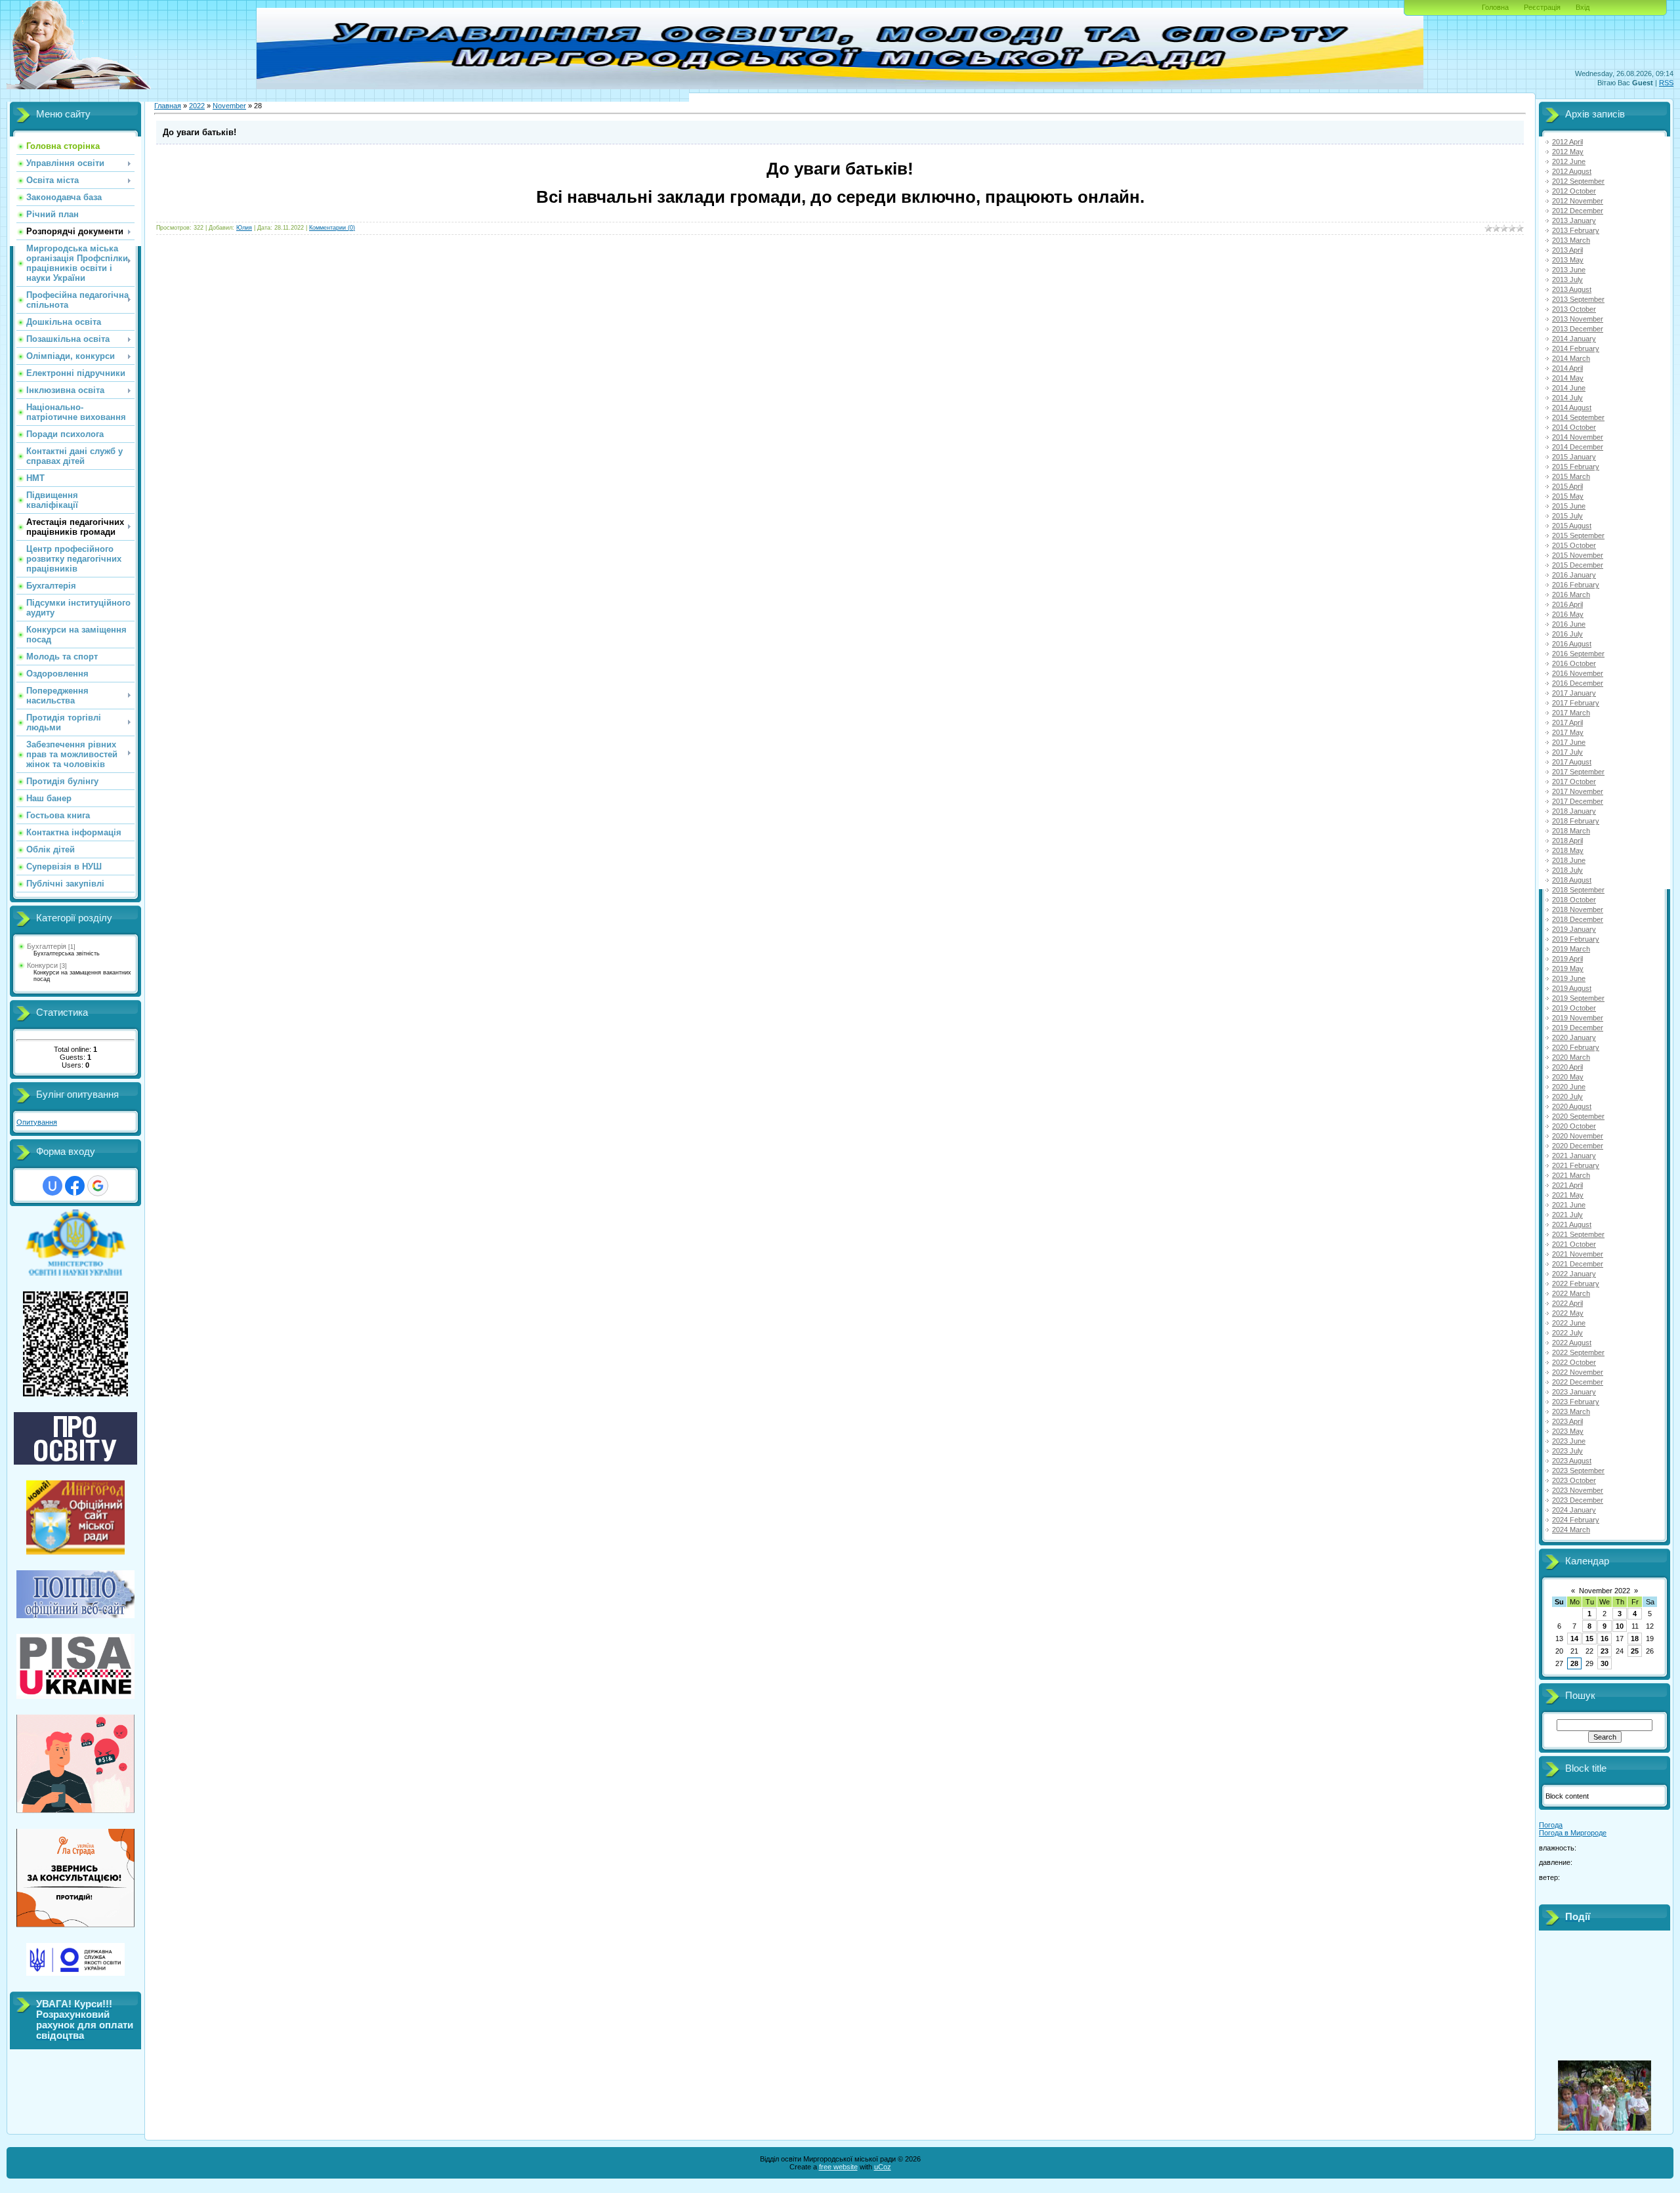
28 (1574, 1663)
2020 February (1576, 1047)
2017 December (1578, 801)
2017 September (1578, 772)
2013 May (1568, 260)
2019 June (1569, 978)
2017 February (1576, 703)
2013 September (1578, 299)
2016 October (1574, 663)
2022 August (1572, 1343)
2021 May (1568, 1195)
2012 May (1568, 152)
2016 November (1578, 673)
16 (1605, 1639)
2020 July (1567, 1096)
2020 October (1574, 1126)
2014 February (1576, 348)
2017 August (1572, 762)
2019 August (1572, 988)
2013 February (1576, 230)
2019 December (1578, 1028)
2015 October (1574, 545)
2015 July (1567, 516)
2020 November (1578, 1136)
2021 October (1574, 1244)
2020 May (1568, 1077)
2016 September (1578, 654)
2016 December (1578, 683)
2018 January (1574, 811)
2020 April (1567, 1067)
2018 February (1576, 821)
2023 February (1576, 1402)
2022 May (1568, 1313)
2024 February (1576, 1520)
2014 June (1569, 388)
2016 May (1568, 614)
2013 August (1572, 289)
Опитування (37, 1122)
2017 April (1567, 722)
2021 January (1574, 1156)
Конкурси (42, 965)
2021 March (1571, 1175)
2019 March (1571, 949)
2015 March (1571, 476)
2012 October (1574, 191)
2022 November (1578, 1372)
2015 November (1578, 555)
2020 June (1569, 1087)
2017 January (1574, 693)
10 (1620, 1626)
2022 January (1574, 1274)
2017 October (1574, 782)
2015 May (1568, 496)
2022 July (1567, 1333)
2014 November (1578, 437)
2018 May (1568, 850)
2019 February (1576, 939)
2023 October (1574, 1480)
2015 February (1576, 467)
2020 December (1578, 1146)
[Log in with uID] (52, 1186)
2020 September (1578, 1116)
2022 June (1569, 1323)
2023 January (1574, 1392)
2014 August (1572, 407)
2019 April (1567, 959)
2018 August (1572, 880)
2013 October (1574, 309)
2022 (197, 106)
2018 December (1578, 919)
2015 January (1574, 457)
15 (1589, 1639)
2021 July (1567, 1215)
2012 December (1578, 211)
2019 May (1568, 969)
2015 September (1578, 535)
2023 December (1578, 1500)
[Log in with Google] (98, 1186)
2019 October (1574, 1008)
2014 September (1578, 417)
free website (838, 2167)
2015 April (1567, 486)
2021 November (1578, 1254)
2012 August (1572, 171)
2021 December (1578, 1264)
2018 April (1567, 841)
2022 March (1571, 1293)
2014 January (1574, 339)
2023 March (1571, 1411)
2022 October (1574, 1362)
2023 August (1572, 1461)
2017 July (1567, 752)
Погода (1551, 1825)
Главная (168, 106)
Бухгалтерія (47, 946)
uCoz (883, 2167)
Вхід (1583, 7)
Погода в (1573, 1833)
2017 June (1569, 742)
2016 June (1569, 624)
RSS (1666, 83)
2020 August (1572, 1106)
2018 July (1567, 870)
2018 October (1574, 900)
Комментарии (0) (332, 228)
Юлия (244, 228)
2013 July (1567, 280)
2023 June (1569, 1441)
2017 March (1571, 713)
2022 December (1578, 1382)
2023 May (1568, 1431)
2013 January (1574, 220)
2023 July (1567, 1451)
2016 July (1567, 634)
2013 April (1567, 250)
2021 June (1569, 1205)
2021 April (1567, 1185)
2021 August (1572, 1224)
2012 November (1578, 201)
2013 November (1578, 319)
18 (1635, 1639)
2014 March (1571, 358)
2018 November (1578, 909)
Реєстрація (1542, 7)
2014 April (1567, 368)
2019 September (1578, 998)
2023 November (1578, 1490)
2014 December (1578, 447)
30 (1605, 1663)
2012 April (1567, 142)
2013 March (1571, 240)
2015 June (1569, 506)
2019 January (1574, 929)
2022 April (1567, 1303)
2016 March (1571, 595)
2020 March (1571, 1057)
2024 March (1571, 1530)
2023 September (1578, 1471)
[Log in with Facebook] (75, 1186)
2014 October (1574, 427)
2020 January (1574, 1037)
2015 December (1578, 565)
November (229, 106)
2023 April (1567, 1421)
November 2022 (1605, 1591)
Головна (1495, 7)
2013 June (1569, 270)
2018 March (1571, 831)
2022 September (1578, 1352)
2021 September (1578, 1234)
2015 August (1572, 526)
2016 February (1576, 585)
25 (1635, 1651)
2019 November (1578, 1018)
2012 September (1578, 181)
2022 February (1576, 1284)
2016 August (1572, 644)
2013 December (1578, 329)
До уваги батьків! (199, 132)
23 (1605, 1651)
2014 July (1567, 398)
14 (1574, 1639)
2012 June (1569, 161)
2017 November (1578, 791)
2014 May (1568, 378)
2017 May (1568, 732)
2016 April (1567, 604)
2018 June (1569, 860)
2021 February (1576, 1165)
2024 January (1574, 1510)
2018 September (1578, 890)
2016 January (1574, 575)
